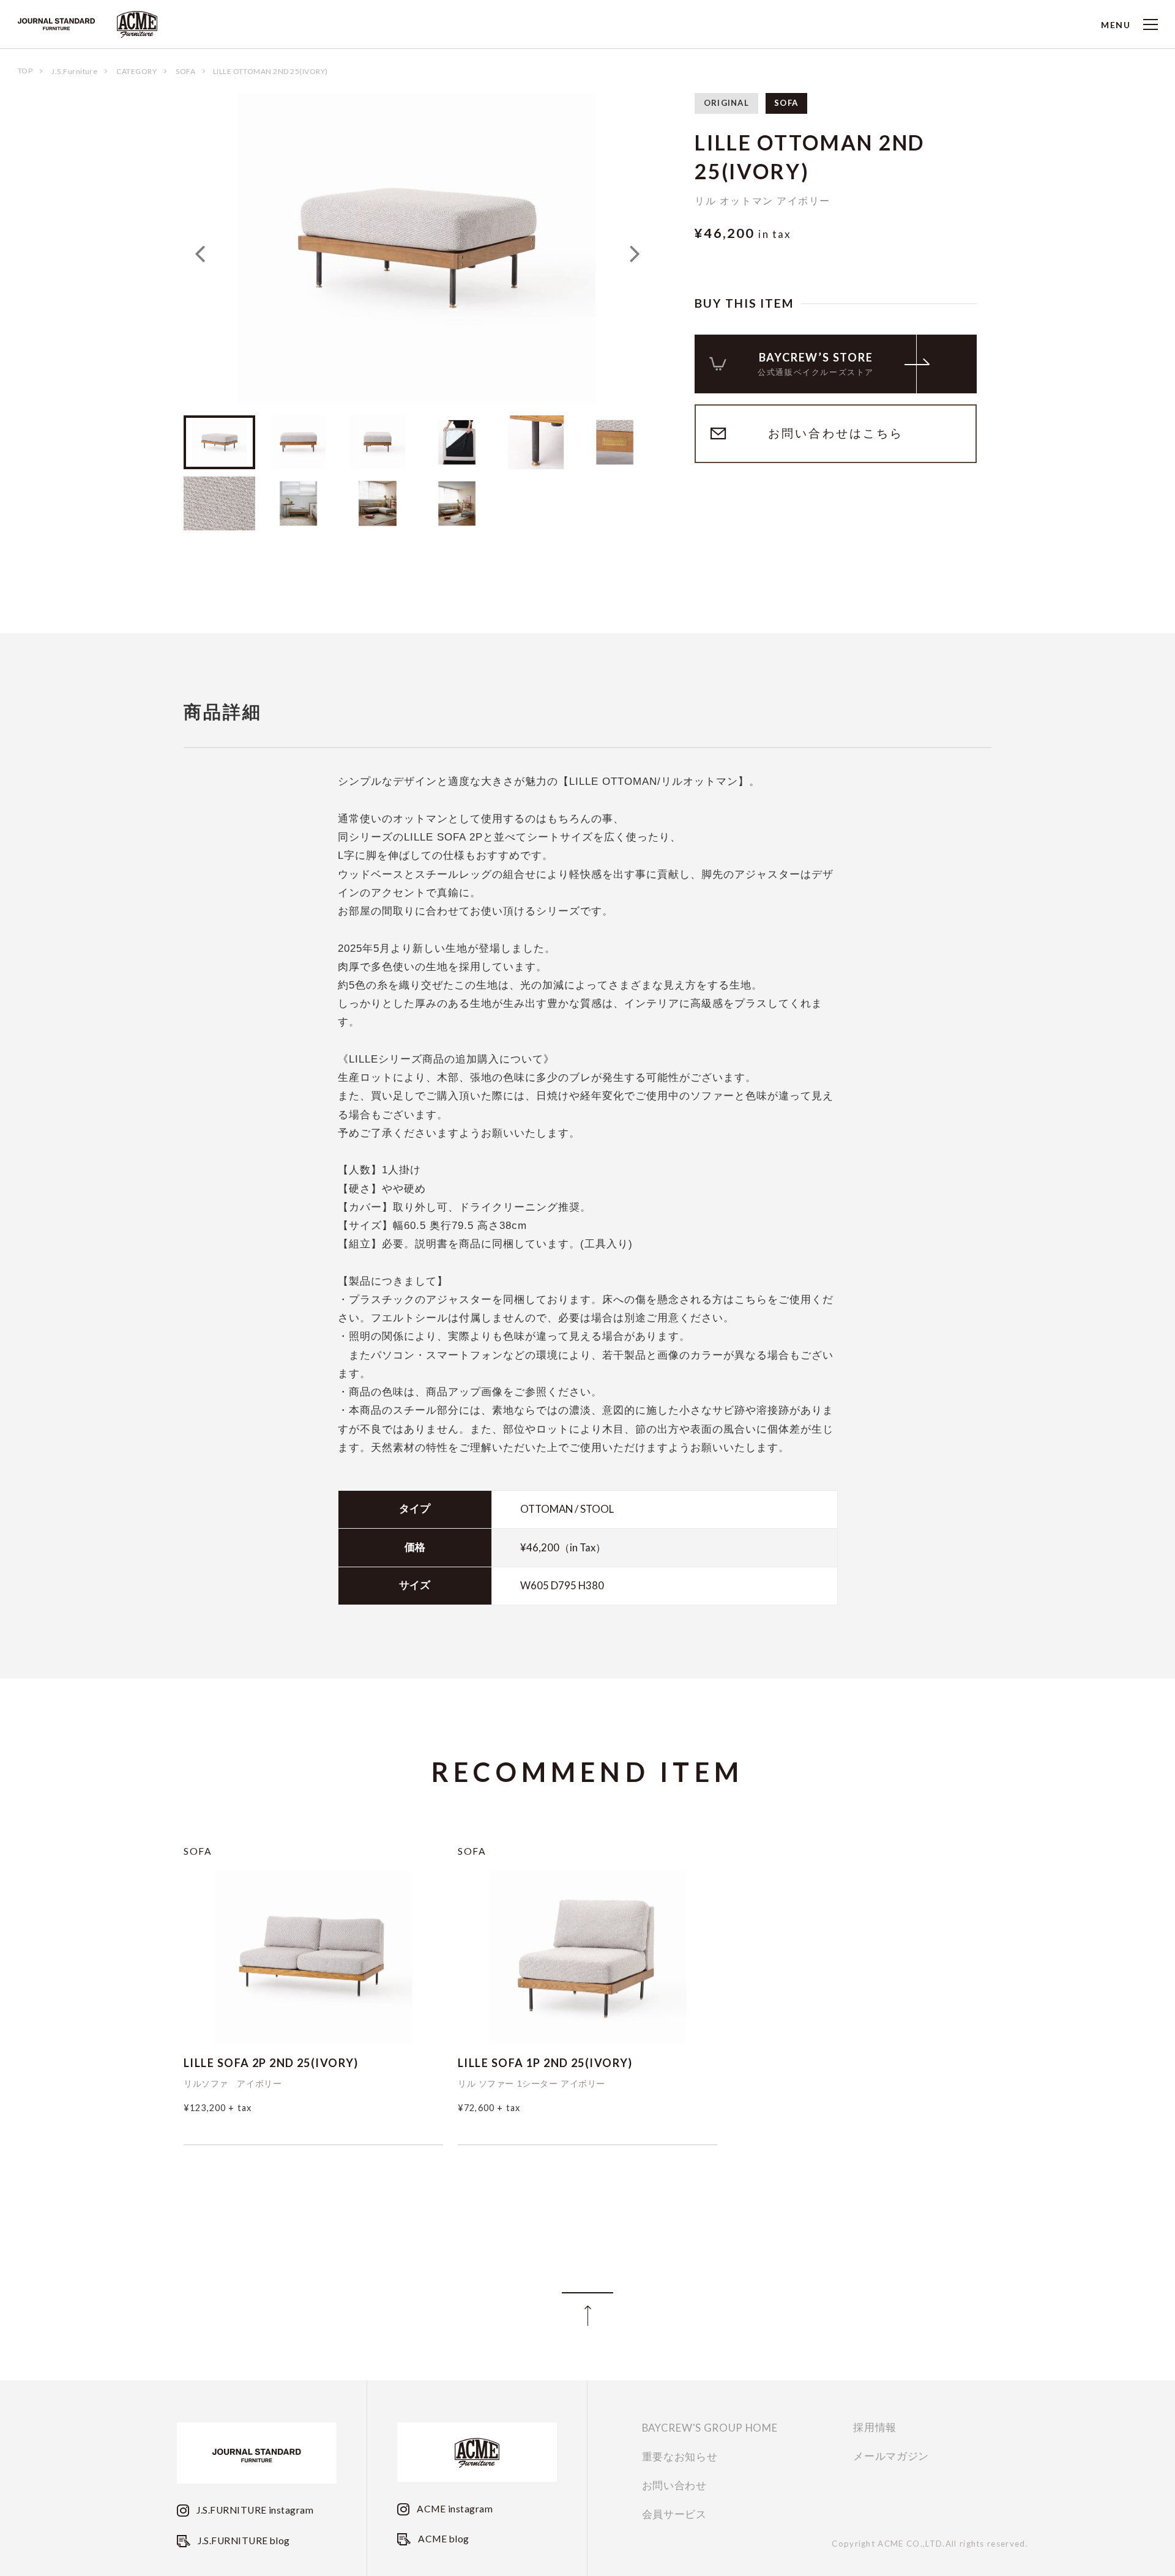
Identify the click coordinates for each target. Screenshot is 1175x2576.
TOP (25, 71)
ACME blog (442, 2539)
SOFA (185, 71)
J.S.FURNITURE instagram (254, 2510)
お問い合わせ (674, 2486)
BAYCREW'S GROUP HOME (710, 2428)
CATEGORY (136, 71)
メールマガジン (891, 2456)
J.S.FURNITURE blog (243, 2541)
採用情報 (875, 2428)
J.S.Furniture (74, 71)
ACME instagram (454, 2509)
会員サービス (674, 2515)
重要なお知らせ (680, 2457)
